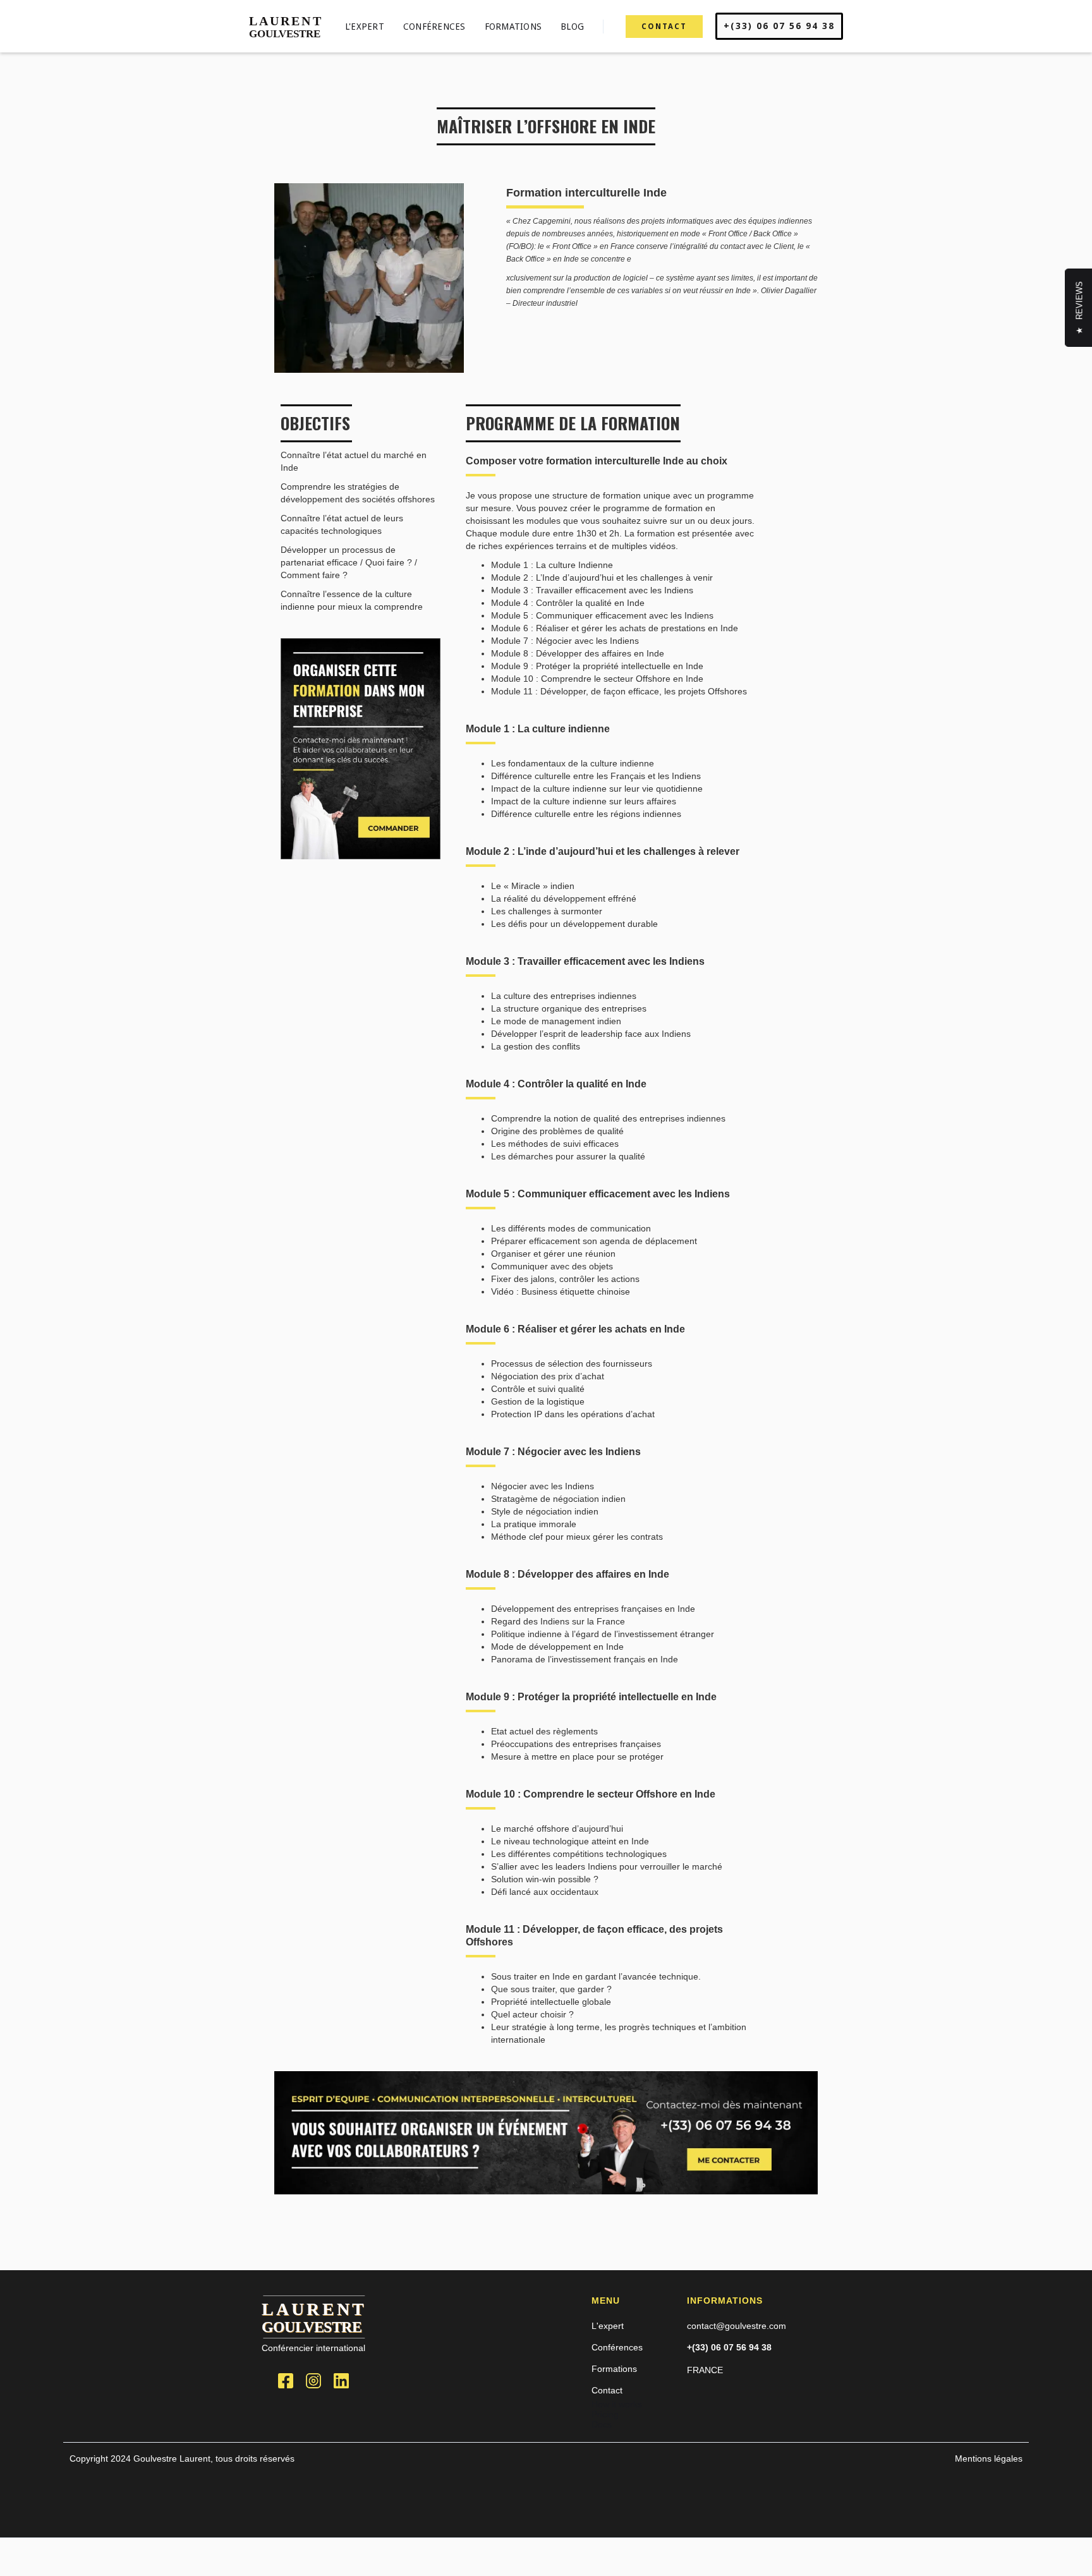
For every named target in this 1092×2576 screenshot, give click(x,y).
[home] (287, 26)
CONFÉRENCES (434, 27)
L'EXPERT (365, 27)
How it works (617, 2404)
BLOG (572, 27)
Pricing (605, 2414)
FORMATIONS (513, 27)
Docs (602, 2424)
